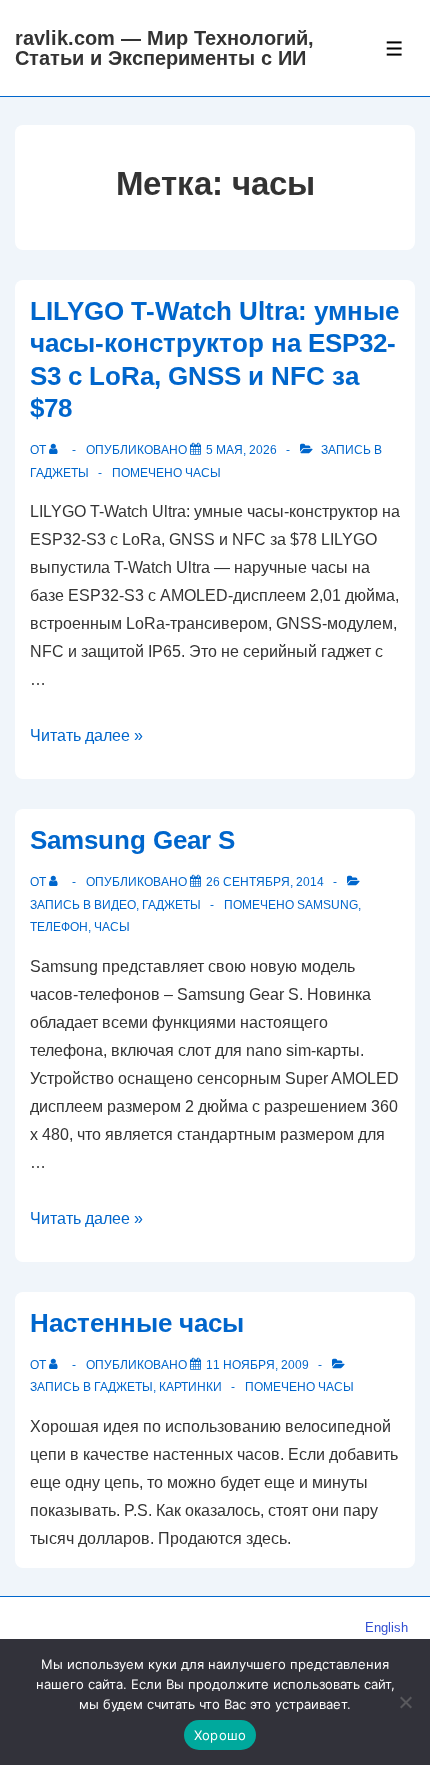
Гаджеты (59, 473)
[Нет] (405, 1702)
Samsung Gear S (132, 840)
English (386, 1627)
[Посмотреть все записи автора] (57, 450)
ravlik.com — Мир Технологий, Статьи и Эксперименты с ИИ (164, 48)
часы (203, 473)
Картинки (190, 1387)
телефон (59, 927)
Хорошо (220, 1735)
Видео (115, 905)
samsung (327, 905)
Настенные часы (137, 1323)
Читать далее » (86, 735)
